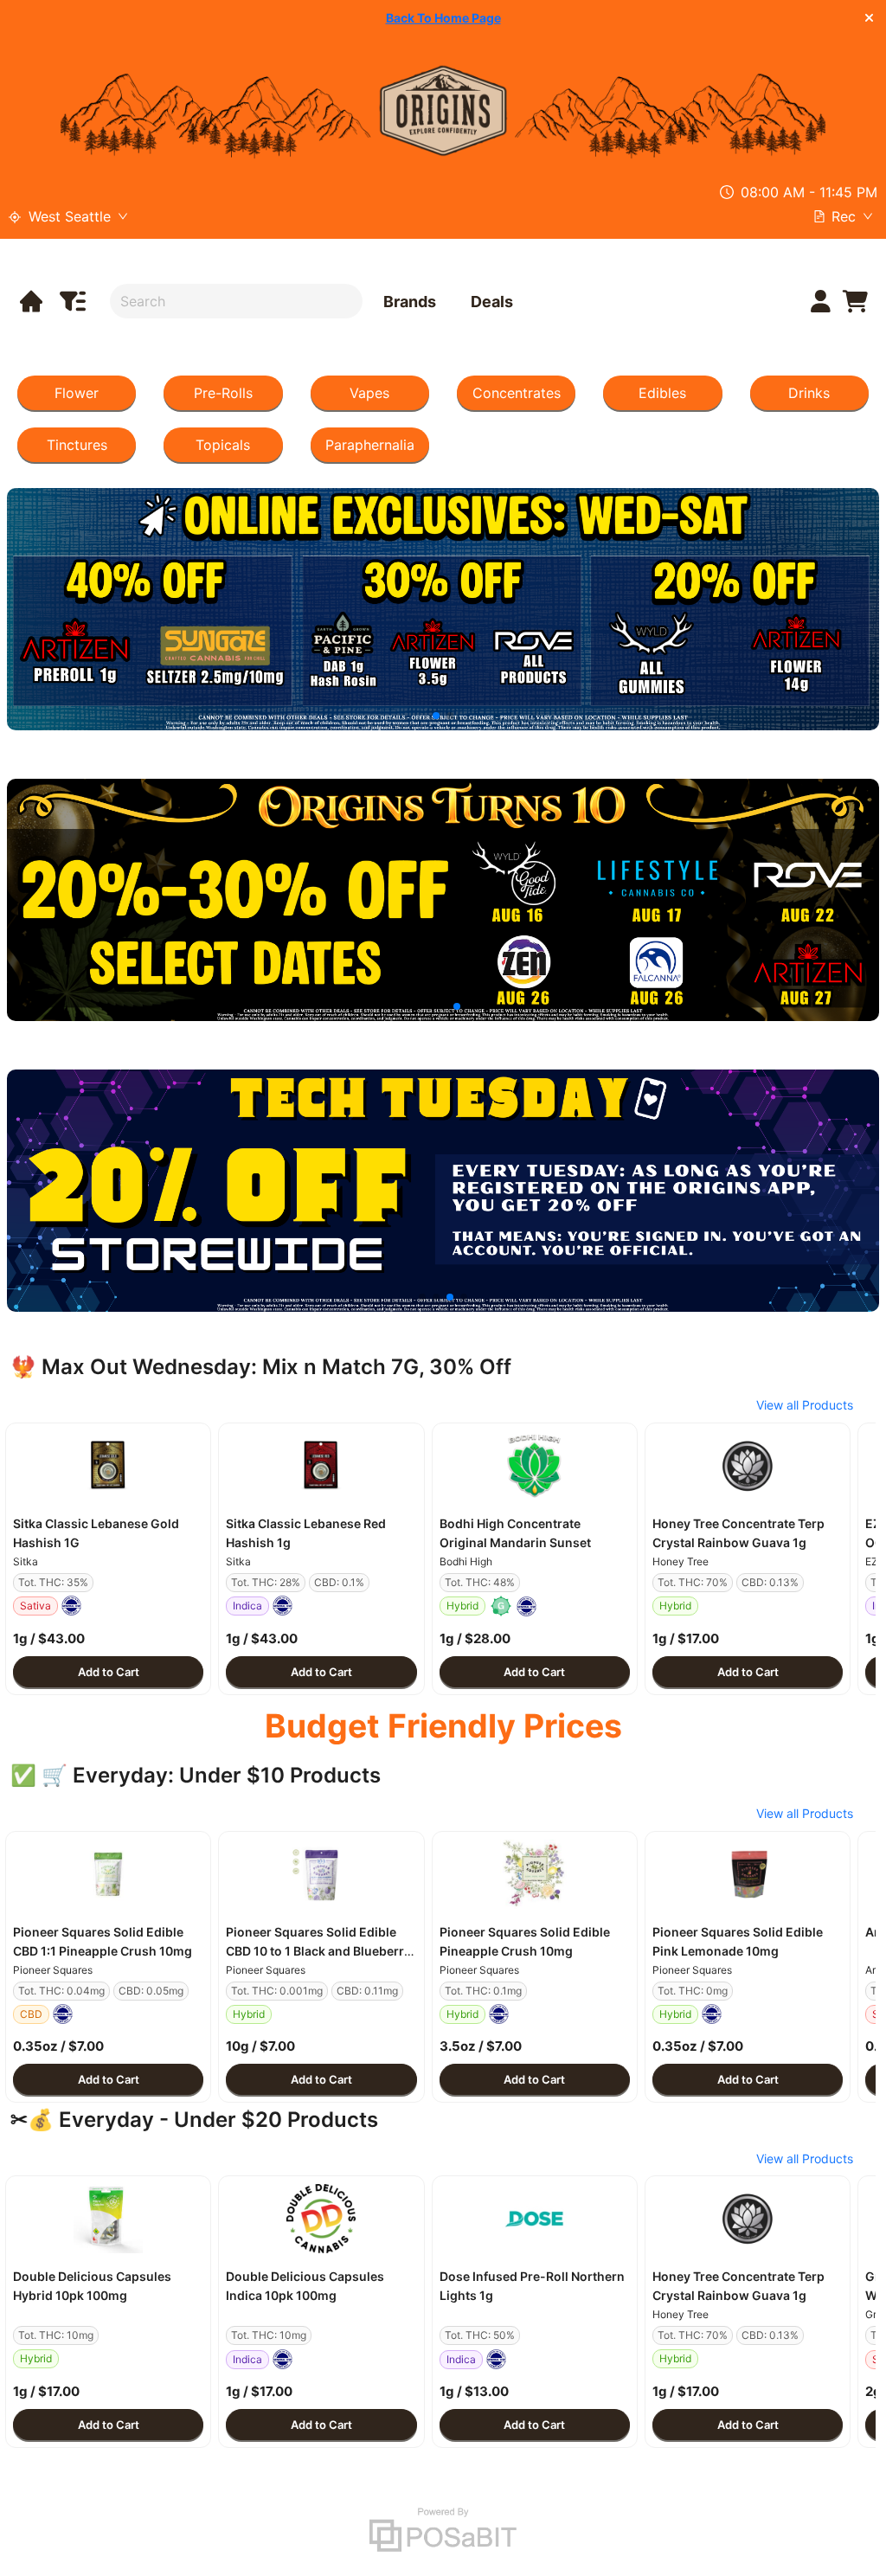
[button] (108, 1466)
